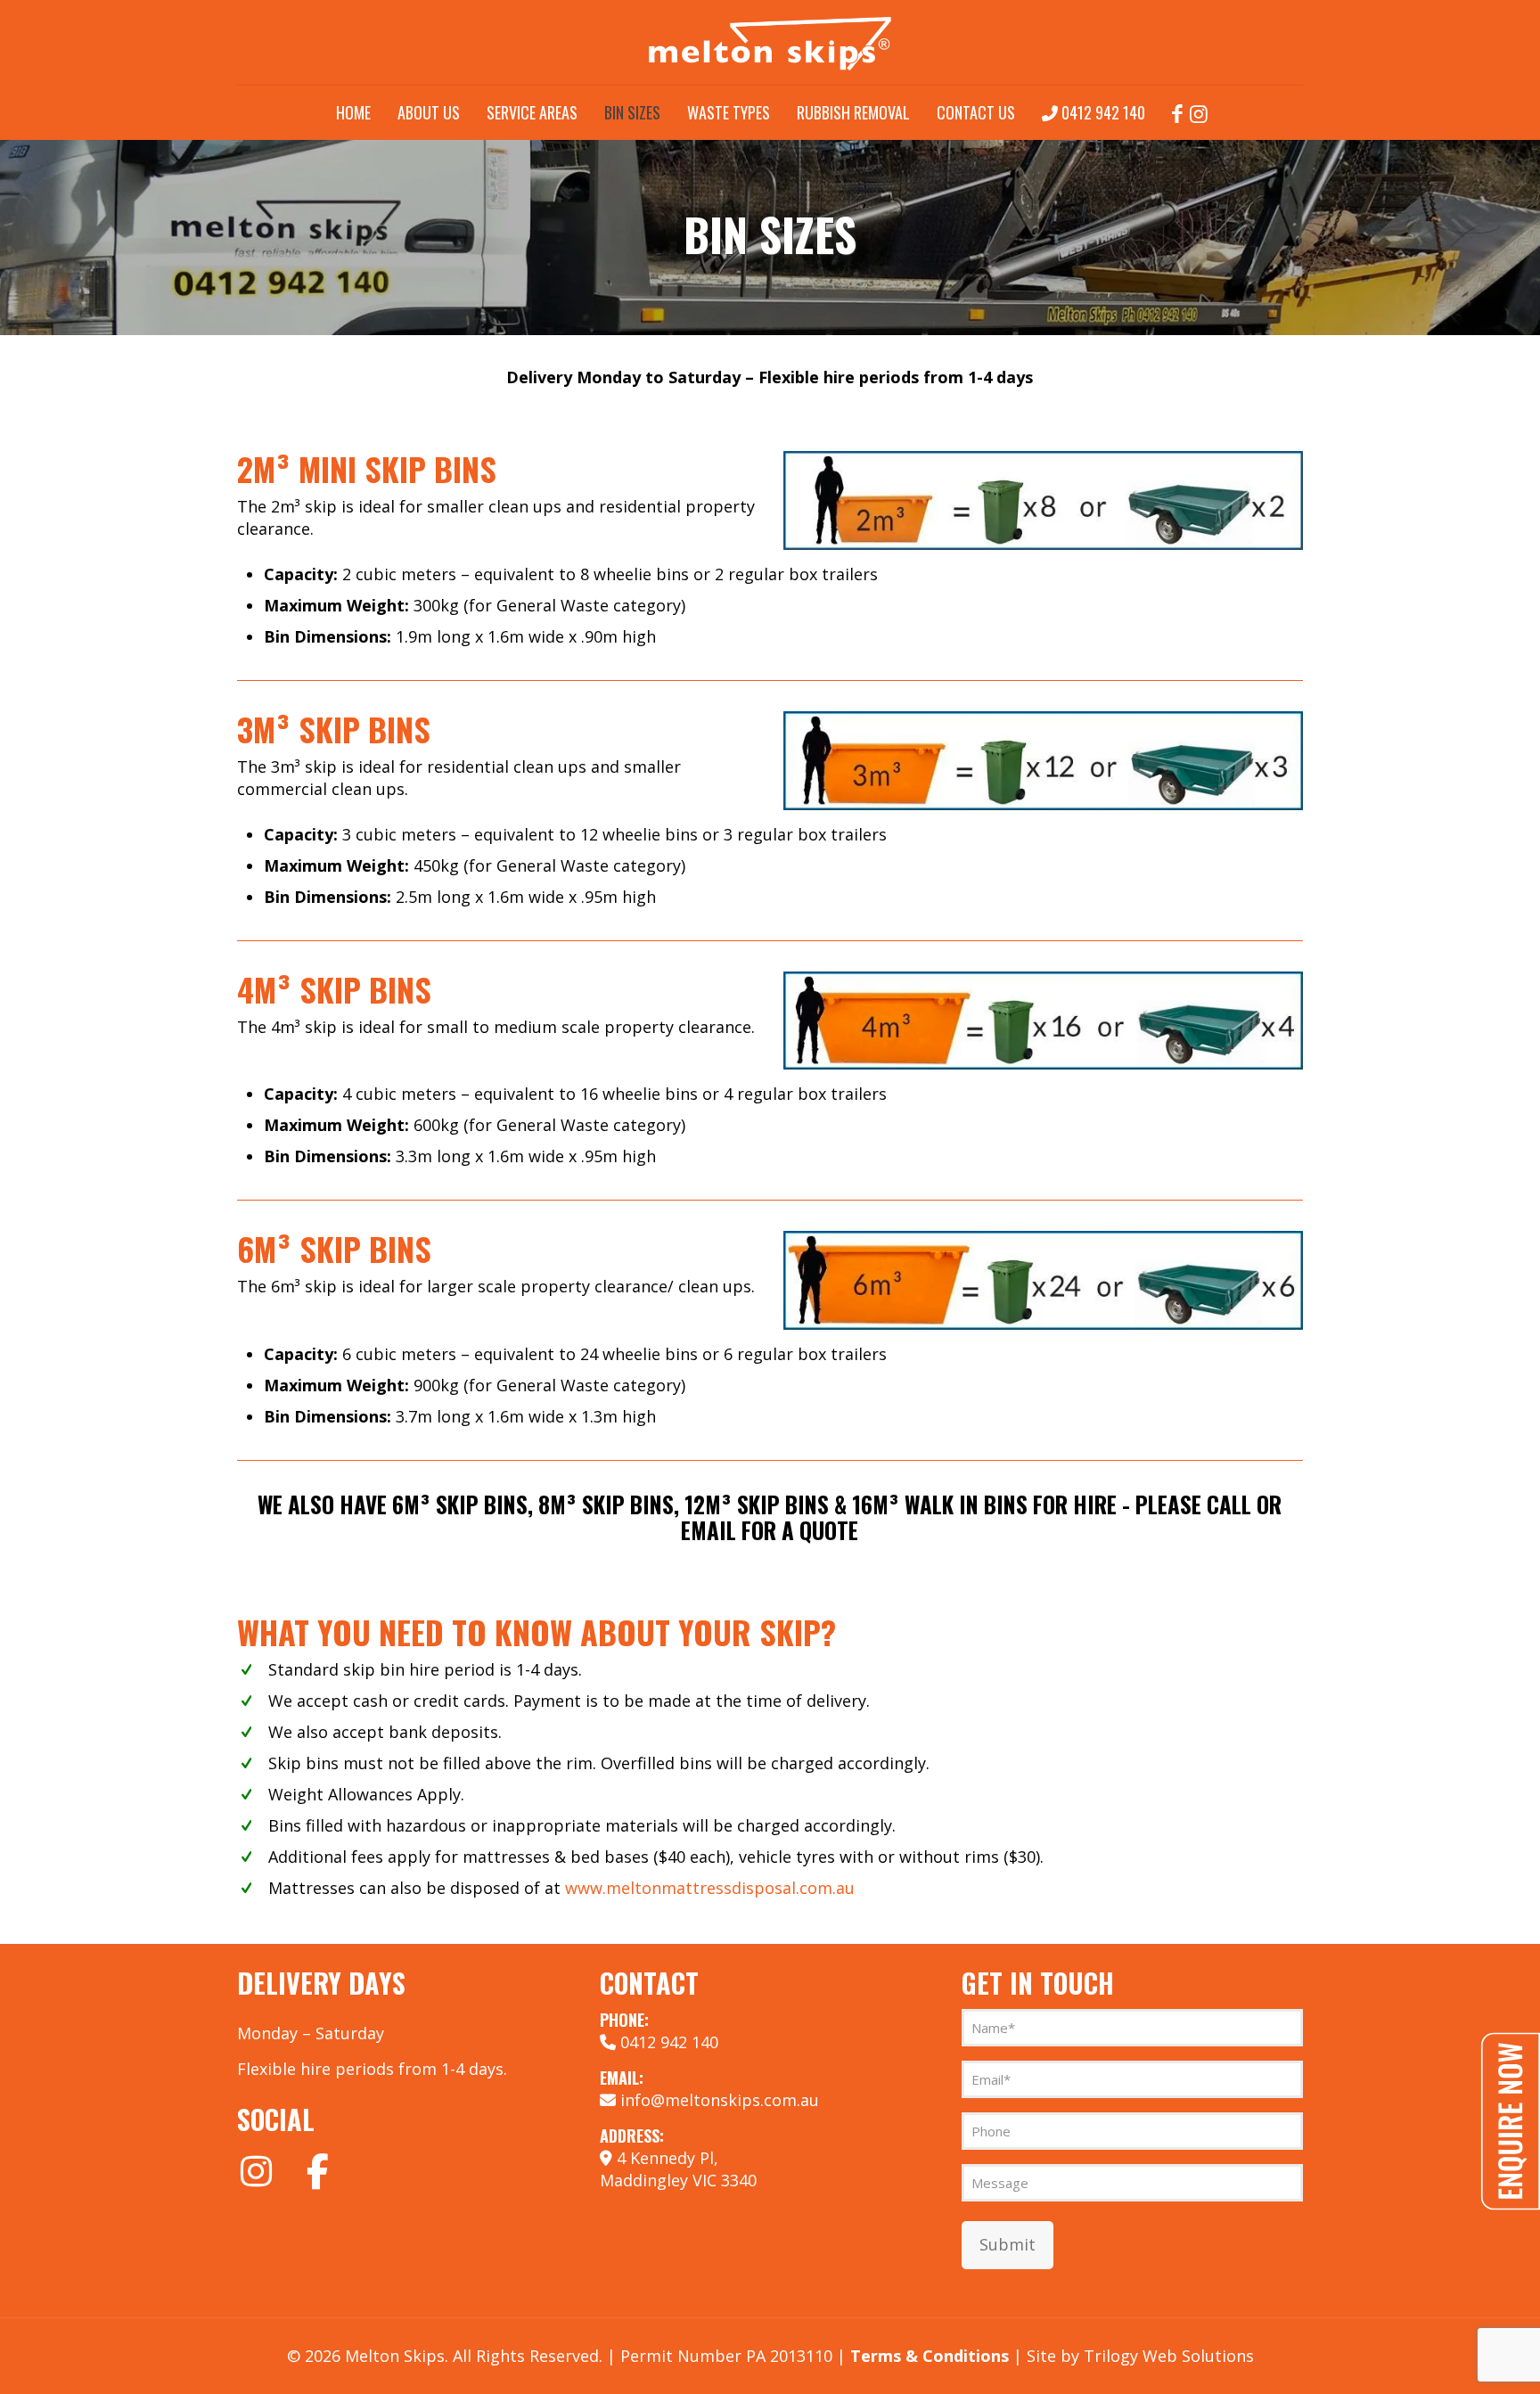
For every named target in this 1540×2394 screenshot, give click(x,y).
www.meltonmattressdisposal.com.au (710, 1888)
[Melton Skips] (770, 42)
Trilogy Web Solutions (1169, 2356)
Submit (1008, 2244)
